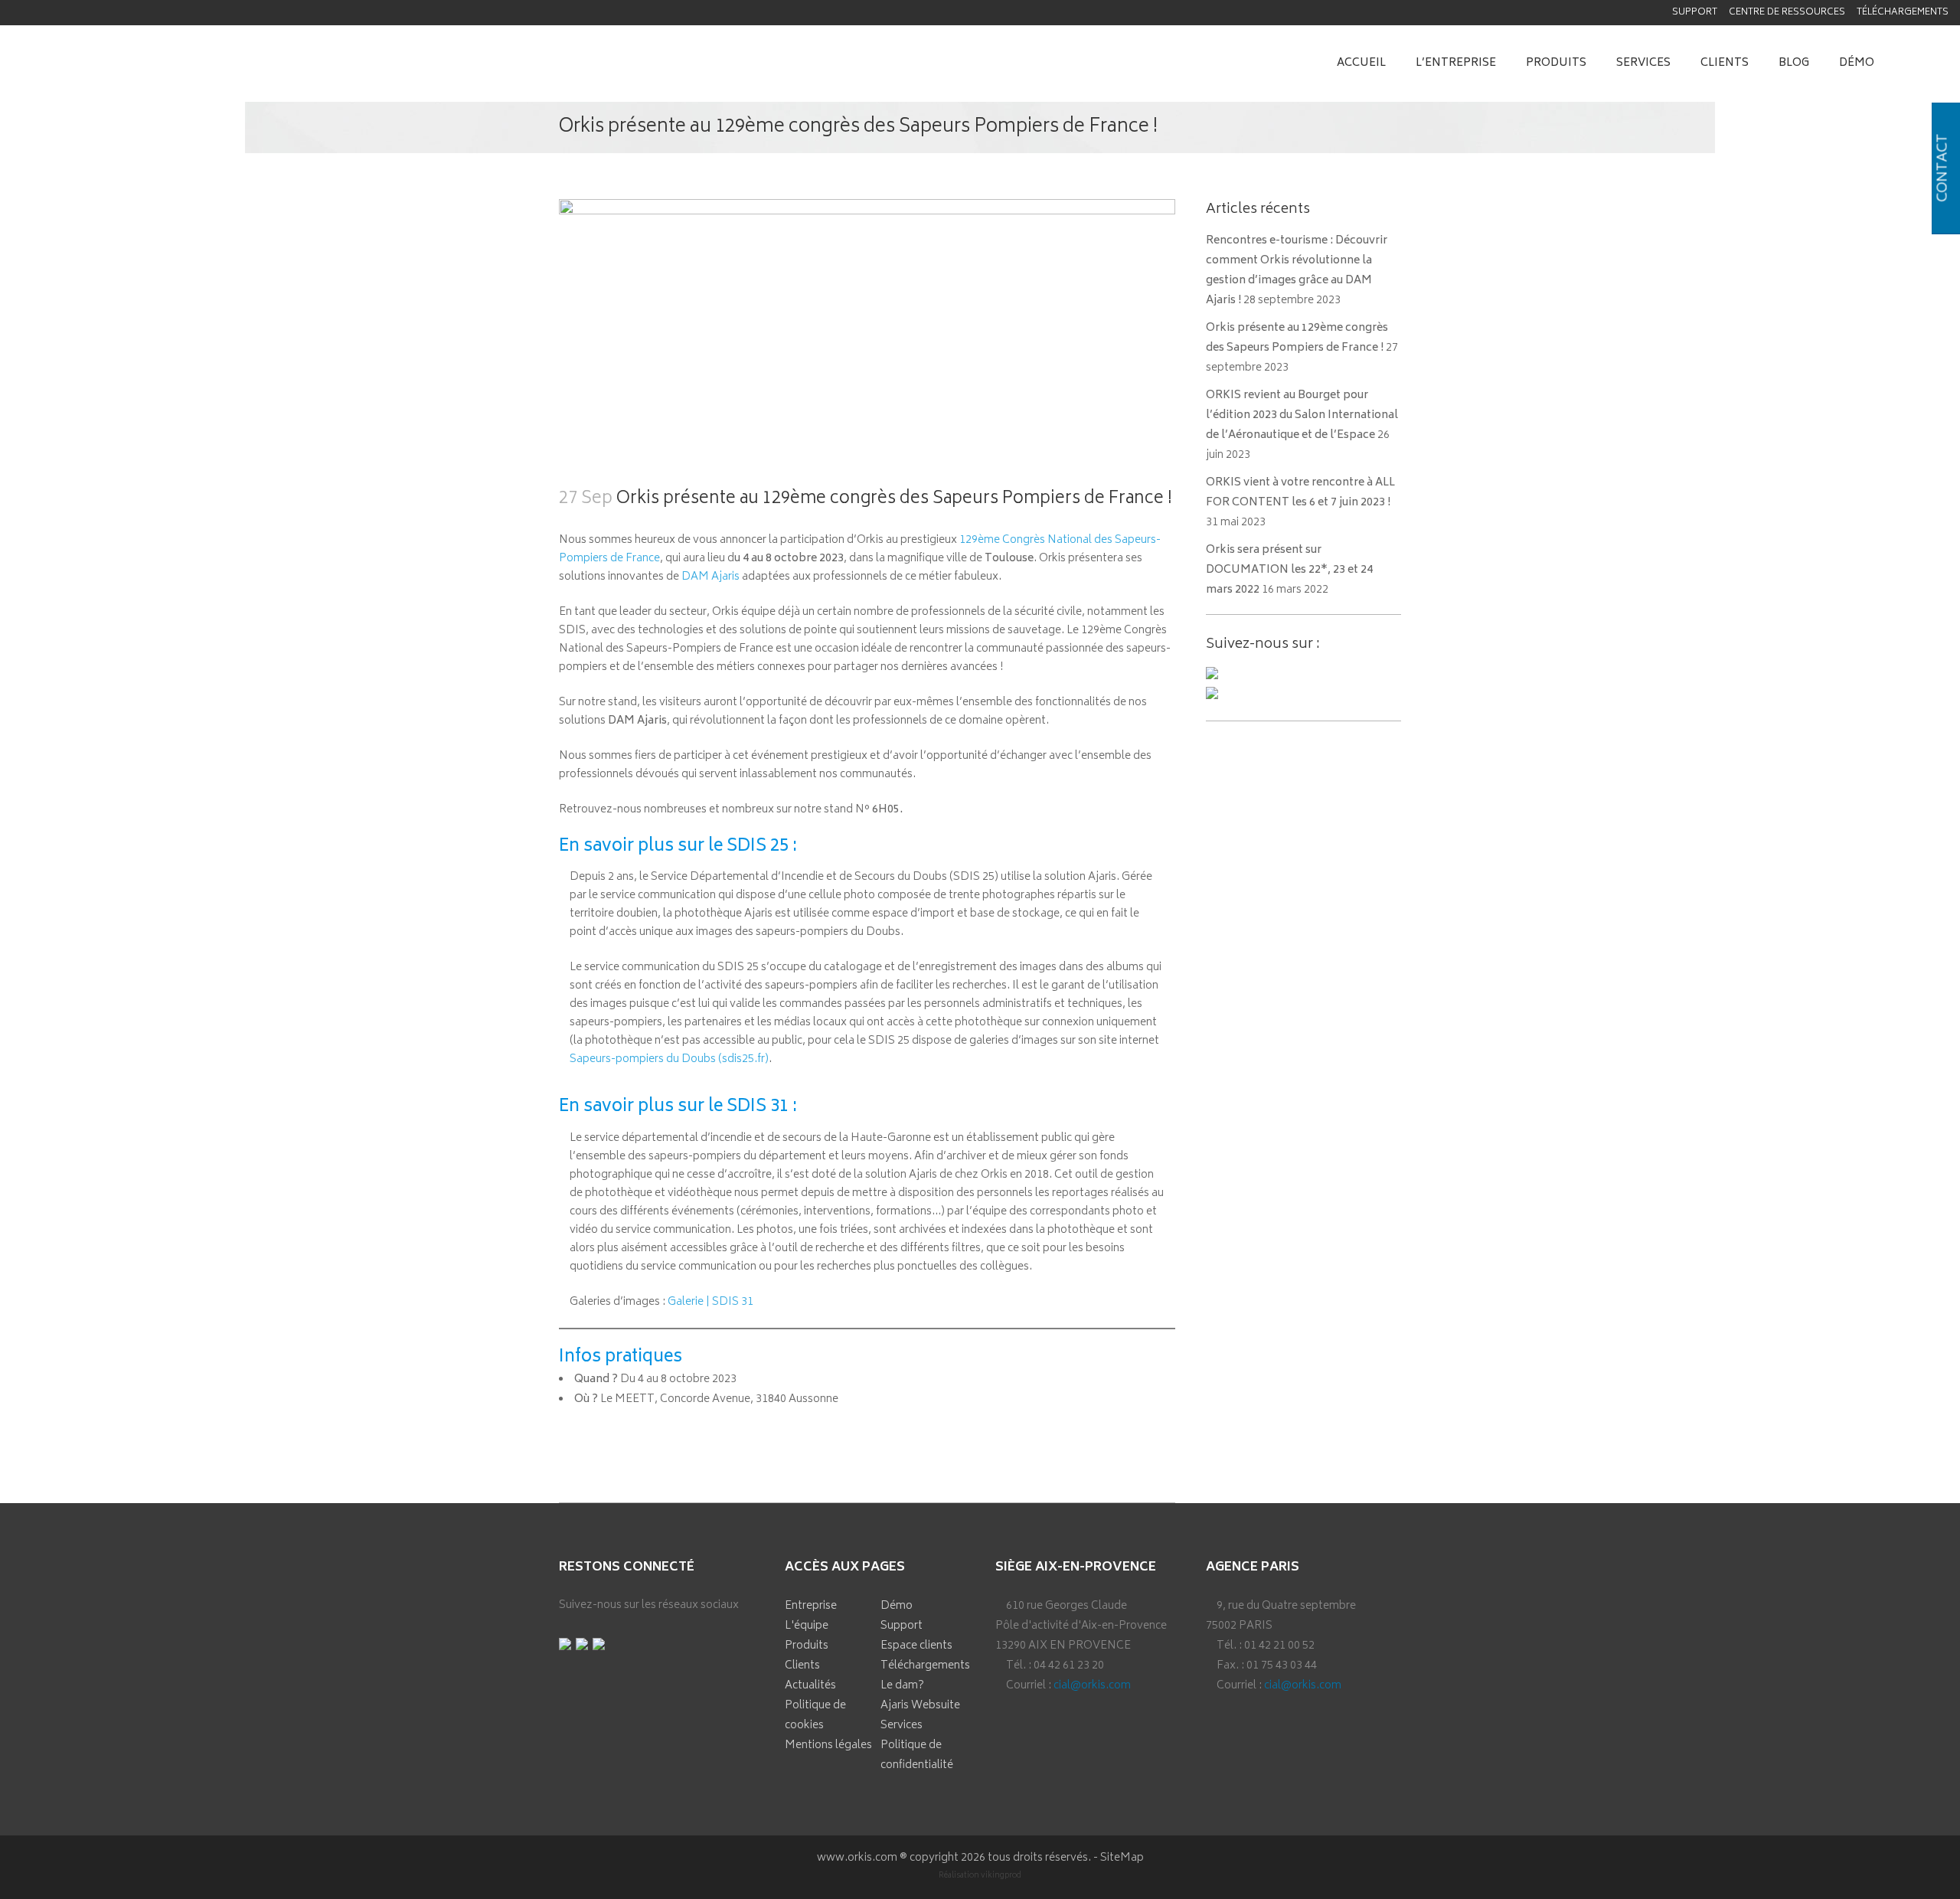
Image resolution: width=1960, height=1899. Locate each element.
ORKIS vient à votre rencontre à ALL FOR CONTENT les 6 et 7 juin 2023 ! (1300, 493)
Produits (807, 1646)
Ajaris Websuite (920, 1706)
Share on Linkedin (657, 1433)
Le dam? (902, 1686)
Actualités (810, 1686)
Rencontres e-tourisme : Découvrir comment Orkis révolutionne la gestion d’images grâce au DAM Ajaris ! (1297, 271)
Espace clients (916, 1646)
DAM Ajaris (710, 577)
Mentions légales (828, 1745)
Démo (897, 1606)
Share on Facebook (576, 1433)
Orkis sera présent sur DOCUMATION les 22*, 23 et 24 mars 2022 (1289, 570)
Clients (802, 1666)
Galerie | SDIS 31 (710, 1302)
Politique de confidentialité (917, 1755)
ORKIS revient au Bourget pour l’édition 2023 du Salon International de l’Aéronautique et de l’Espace (1302, 415)
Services (902, 1726)
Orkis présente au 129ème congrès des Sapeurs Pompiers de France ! (1297, 338)
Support (1695, 13)
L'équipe (807, 1626)
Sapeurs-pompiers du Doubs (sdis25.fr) (669, 1059)
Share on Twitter (617, 1433)
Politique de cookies (815, 1716)
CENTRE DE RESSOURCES (1787, 13)
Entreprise (811, 1606)
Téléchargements (1903, 13)
